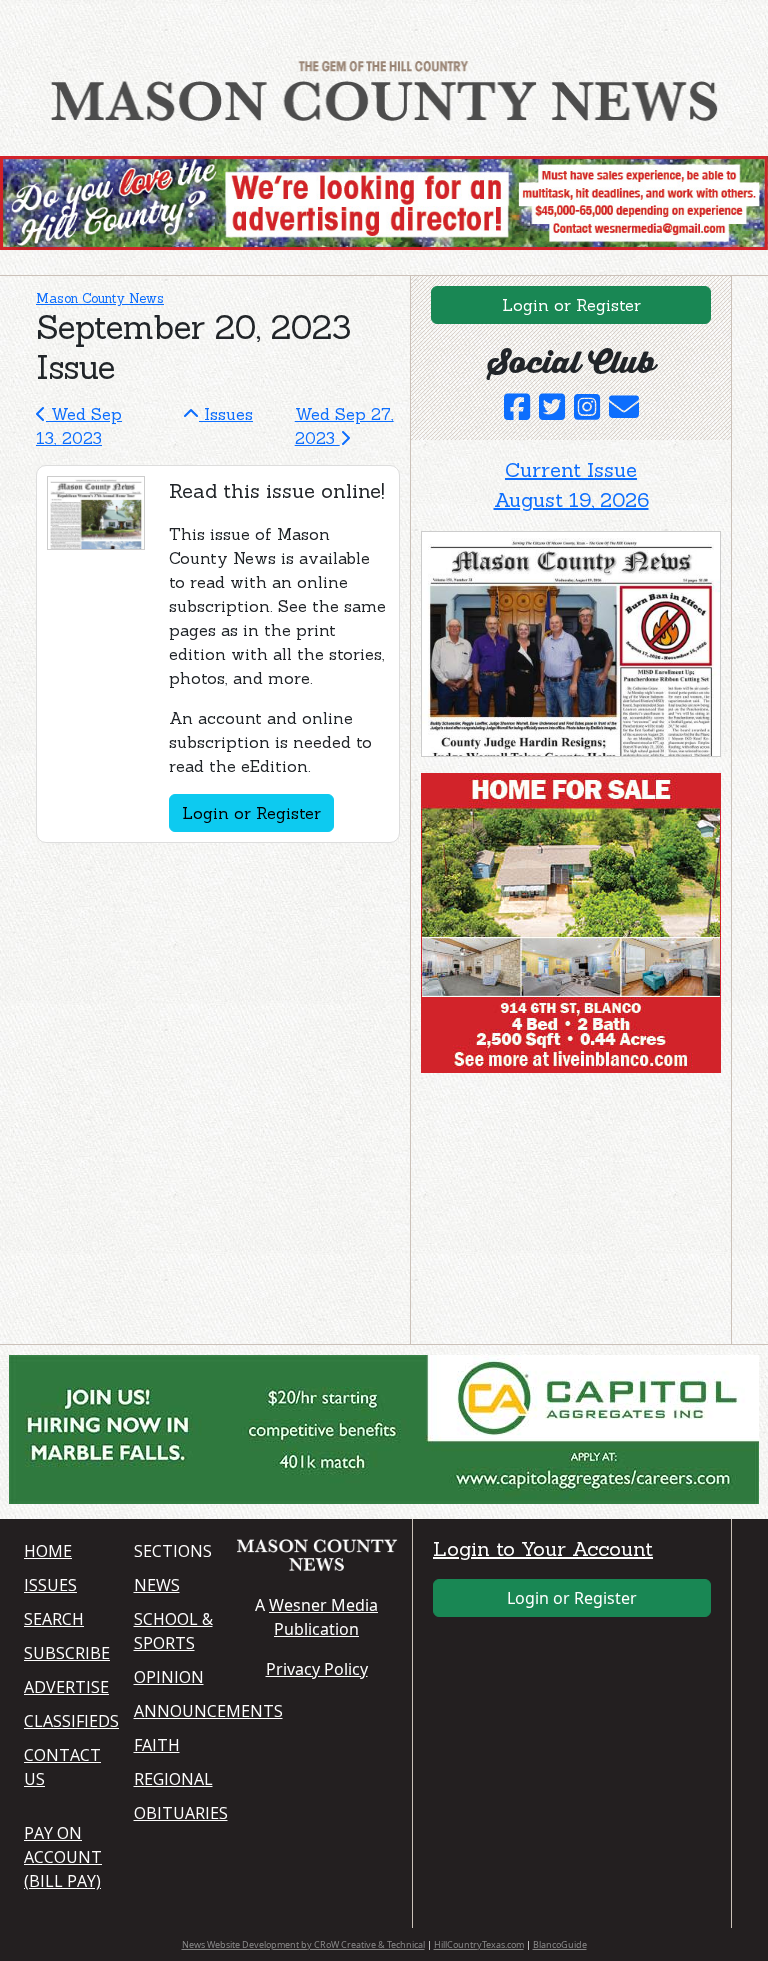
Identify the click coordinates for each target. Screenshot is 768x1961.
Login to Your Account (543, 1548)
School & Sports (173, 1631)
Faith (157, 1745)
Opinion (169, 1677)
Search (54, 1619)
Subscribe (67, 1653)
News (157, 1585)
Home (48, 1551)
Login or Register (251, 813)
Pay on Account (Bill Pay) (63, 1857)
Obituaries (177, 1813)
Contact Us (62, 1767)
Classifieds (67, 1721)
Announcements (177, 1711)
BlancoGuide (560, 1944)
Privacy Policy (317, 1669)
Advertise (66, 1687)
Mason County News (100, 298)
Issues (226, 414)
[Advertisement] (571, 1213)
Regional (173, 1779)
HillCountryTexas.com (479, 1944)
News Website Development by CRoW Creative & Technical (303, 1944)
